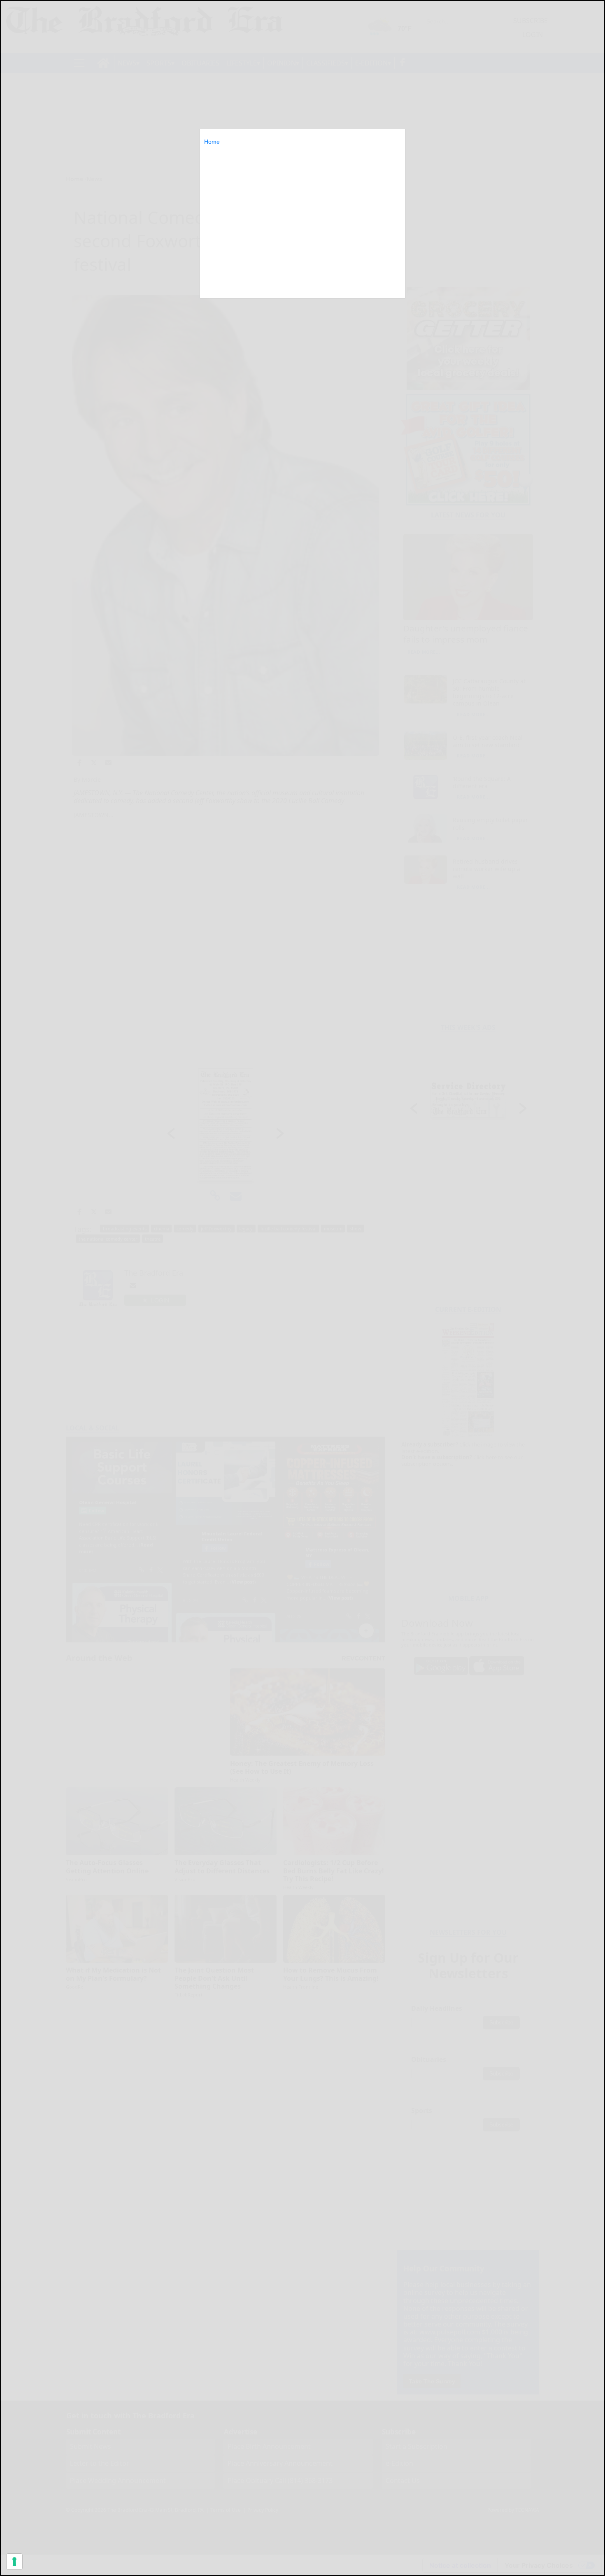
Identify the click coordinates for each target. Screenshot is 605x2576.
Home (212, 142)
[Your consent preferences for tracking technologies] (14, 2562)
